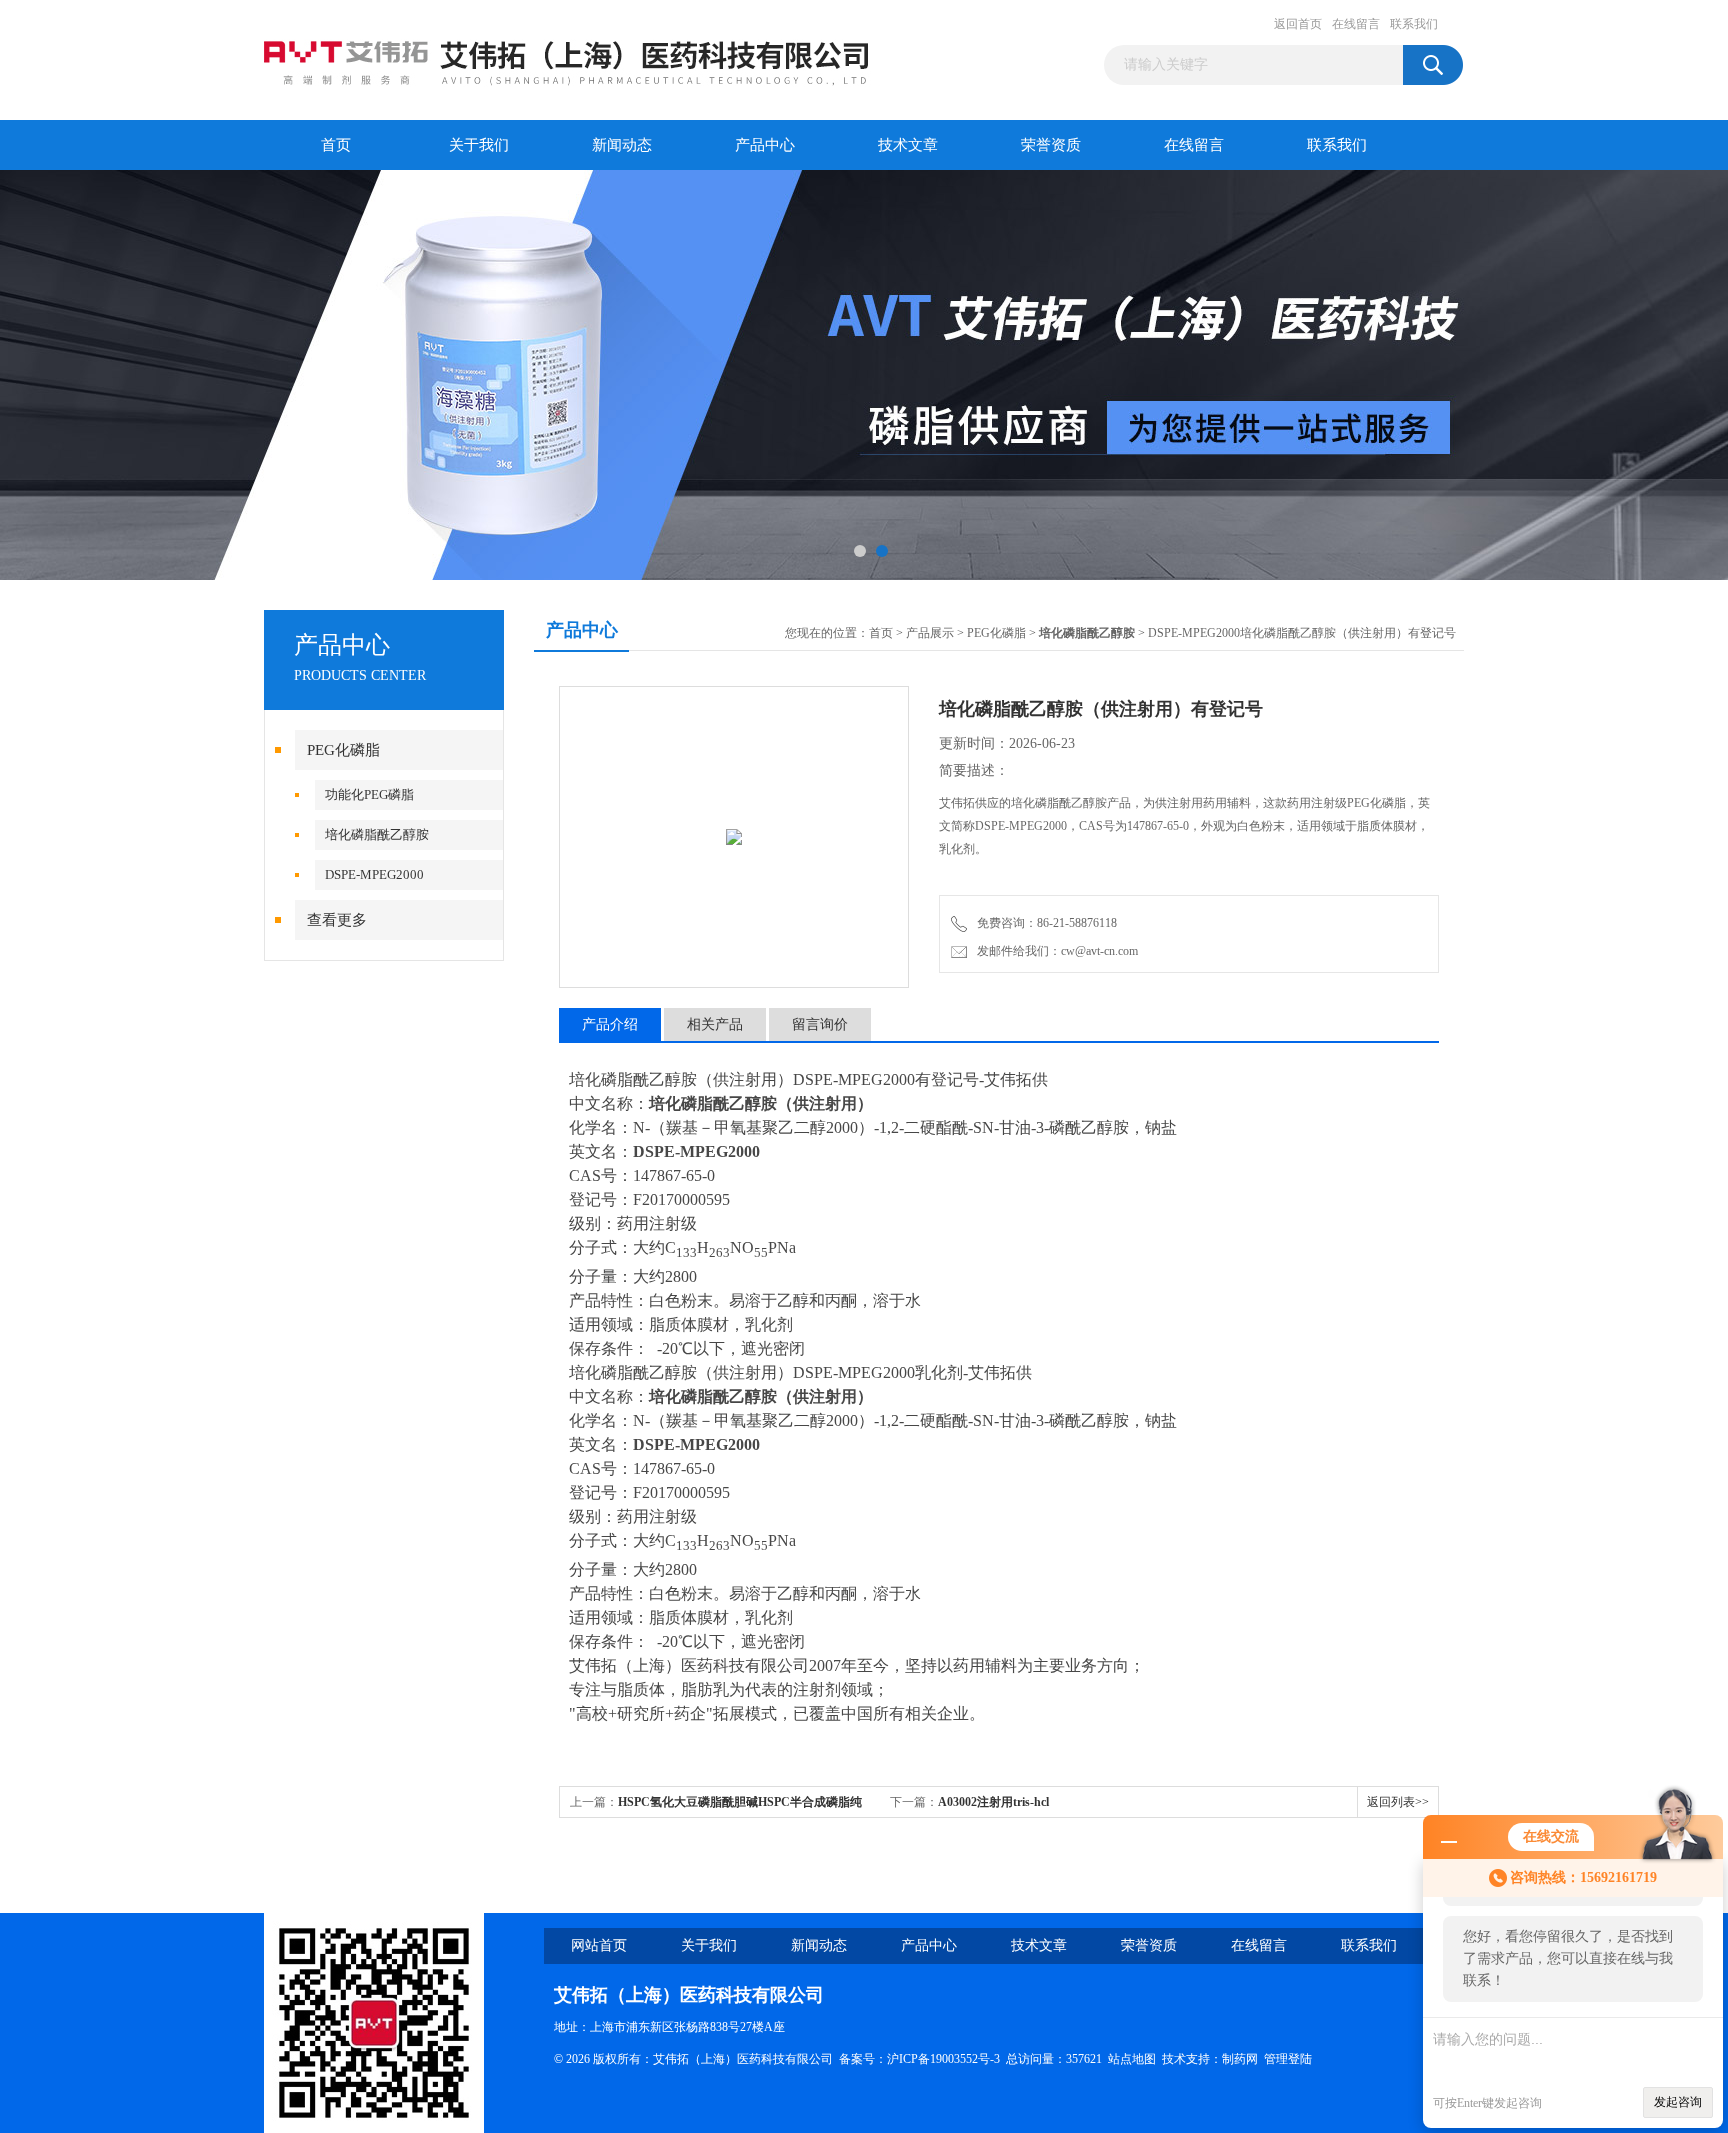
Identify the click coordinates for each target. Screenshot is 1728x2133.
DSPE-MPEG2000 (374, 874)
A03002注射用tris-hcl (993, 1802)
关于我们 (479, 145)
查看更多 (337, 920)
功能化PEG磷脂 (369, 794)
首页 (336, 145)
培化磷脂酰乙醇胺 (377, 834)
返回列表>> (1398, 1802)
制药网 (1240, 2059)
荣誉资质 (1051, 145)
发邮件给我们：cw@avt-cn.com (1054, 951)
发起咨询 (1678, 2102)
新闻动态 (622, 145)
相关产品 (715, 1024)
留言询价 (820, 1024)
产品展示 (930, 633)
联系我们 (1414, 24)
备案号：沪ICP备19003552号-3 (919, 2059)
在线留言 (1356, 24)
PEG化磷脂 (343, 750)
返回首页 (1298, 24)
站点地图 (1132, 2059)
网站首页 (599, 1945)
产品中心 (765, 145)
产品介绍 (610, 1024)
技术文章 (908, 145)
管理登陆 (1288, 2059)
